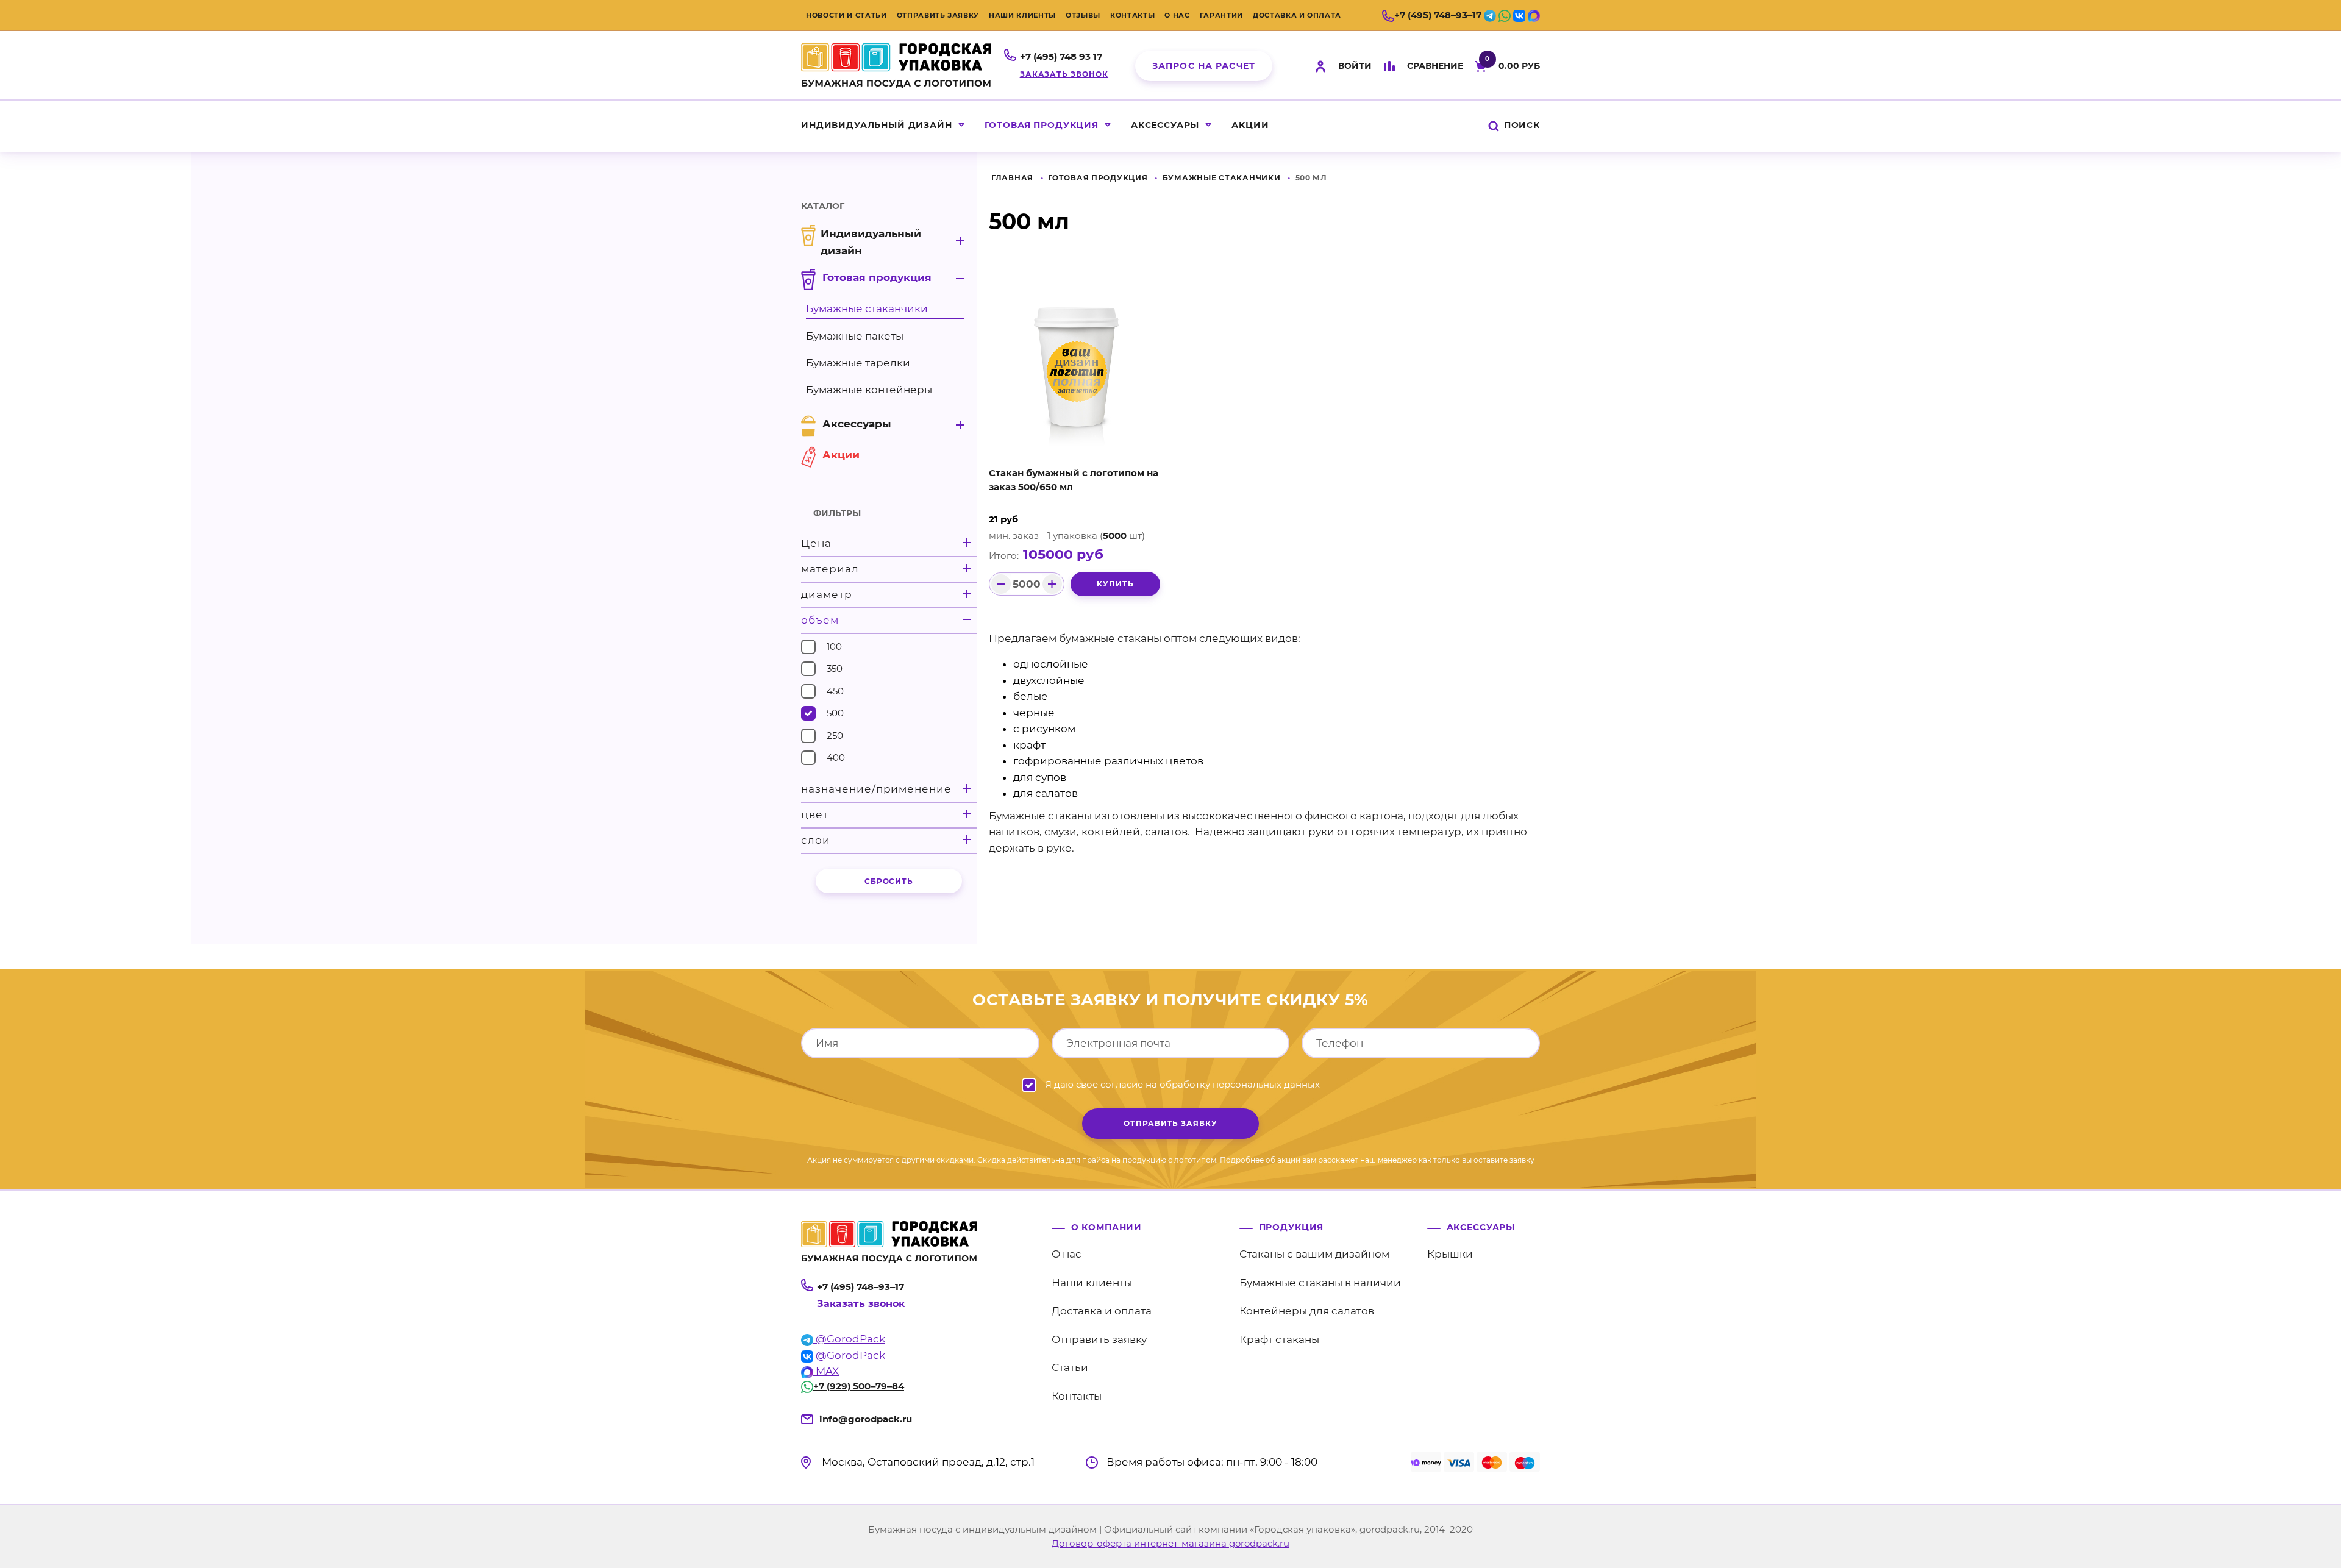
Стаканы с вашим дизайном (1314, 1254)
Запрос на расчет (1204, 66)
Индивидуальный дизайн (877, 125)
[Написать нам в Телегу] (1490, 15)
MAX (826, 1371)
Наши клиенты (1022, 15)
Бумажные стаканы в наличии (1320, 1283)
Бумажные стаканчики (1222, 178)
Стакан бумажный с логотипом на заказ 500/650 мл (1074, 480)
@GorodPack (849, 1339)
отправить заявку (1170, 1123)
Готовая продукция (1042, 125)
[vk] (1519, 15)
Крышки (1450, 1254)
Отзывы (1083, 15)
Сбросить (889, 881)
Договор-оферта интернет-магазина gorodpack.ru (1170, 1543)
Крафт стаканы (1279, 1339)
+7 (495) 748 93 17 (1061, 56)
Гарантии (1221, 15)
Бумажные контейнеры (869, 390)
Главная (1012, 178)
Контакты (1132, 15)
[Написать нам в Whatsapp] (1505, 15)
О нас (1177, 15)
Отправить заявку (938, 15)
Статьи (1070, 1367)
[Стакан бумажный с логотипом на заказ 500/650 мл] (1077, 366)
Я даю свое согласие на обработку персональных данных (1182, 1084)
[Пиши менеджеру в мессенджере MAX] (1534, 15)
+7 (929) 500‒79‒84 (859, 1386)
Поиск (1520, 125)
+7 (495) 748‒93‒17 (1438, 15)
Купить (1115, 584)
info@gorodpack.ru (866, 1419)
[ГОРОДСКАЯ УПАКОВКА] (896, 63)
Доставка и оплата (1297, 15)
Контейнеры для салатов (1307, 1311)
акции (1250, 125)
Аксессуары (1165, 125)
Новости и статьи (846, 15)
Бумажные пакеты (855, 336)
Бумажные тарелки (858, 363)
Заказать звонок (1064, 74)
